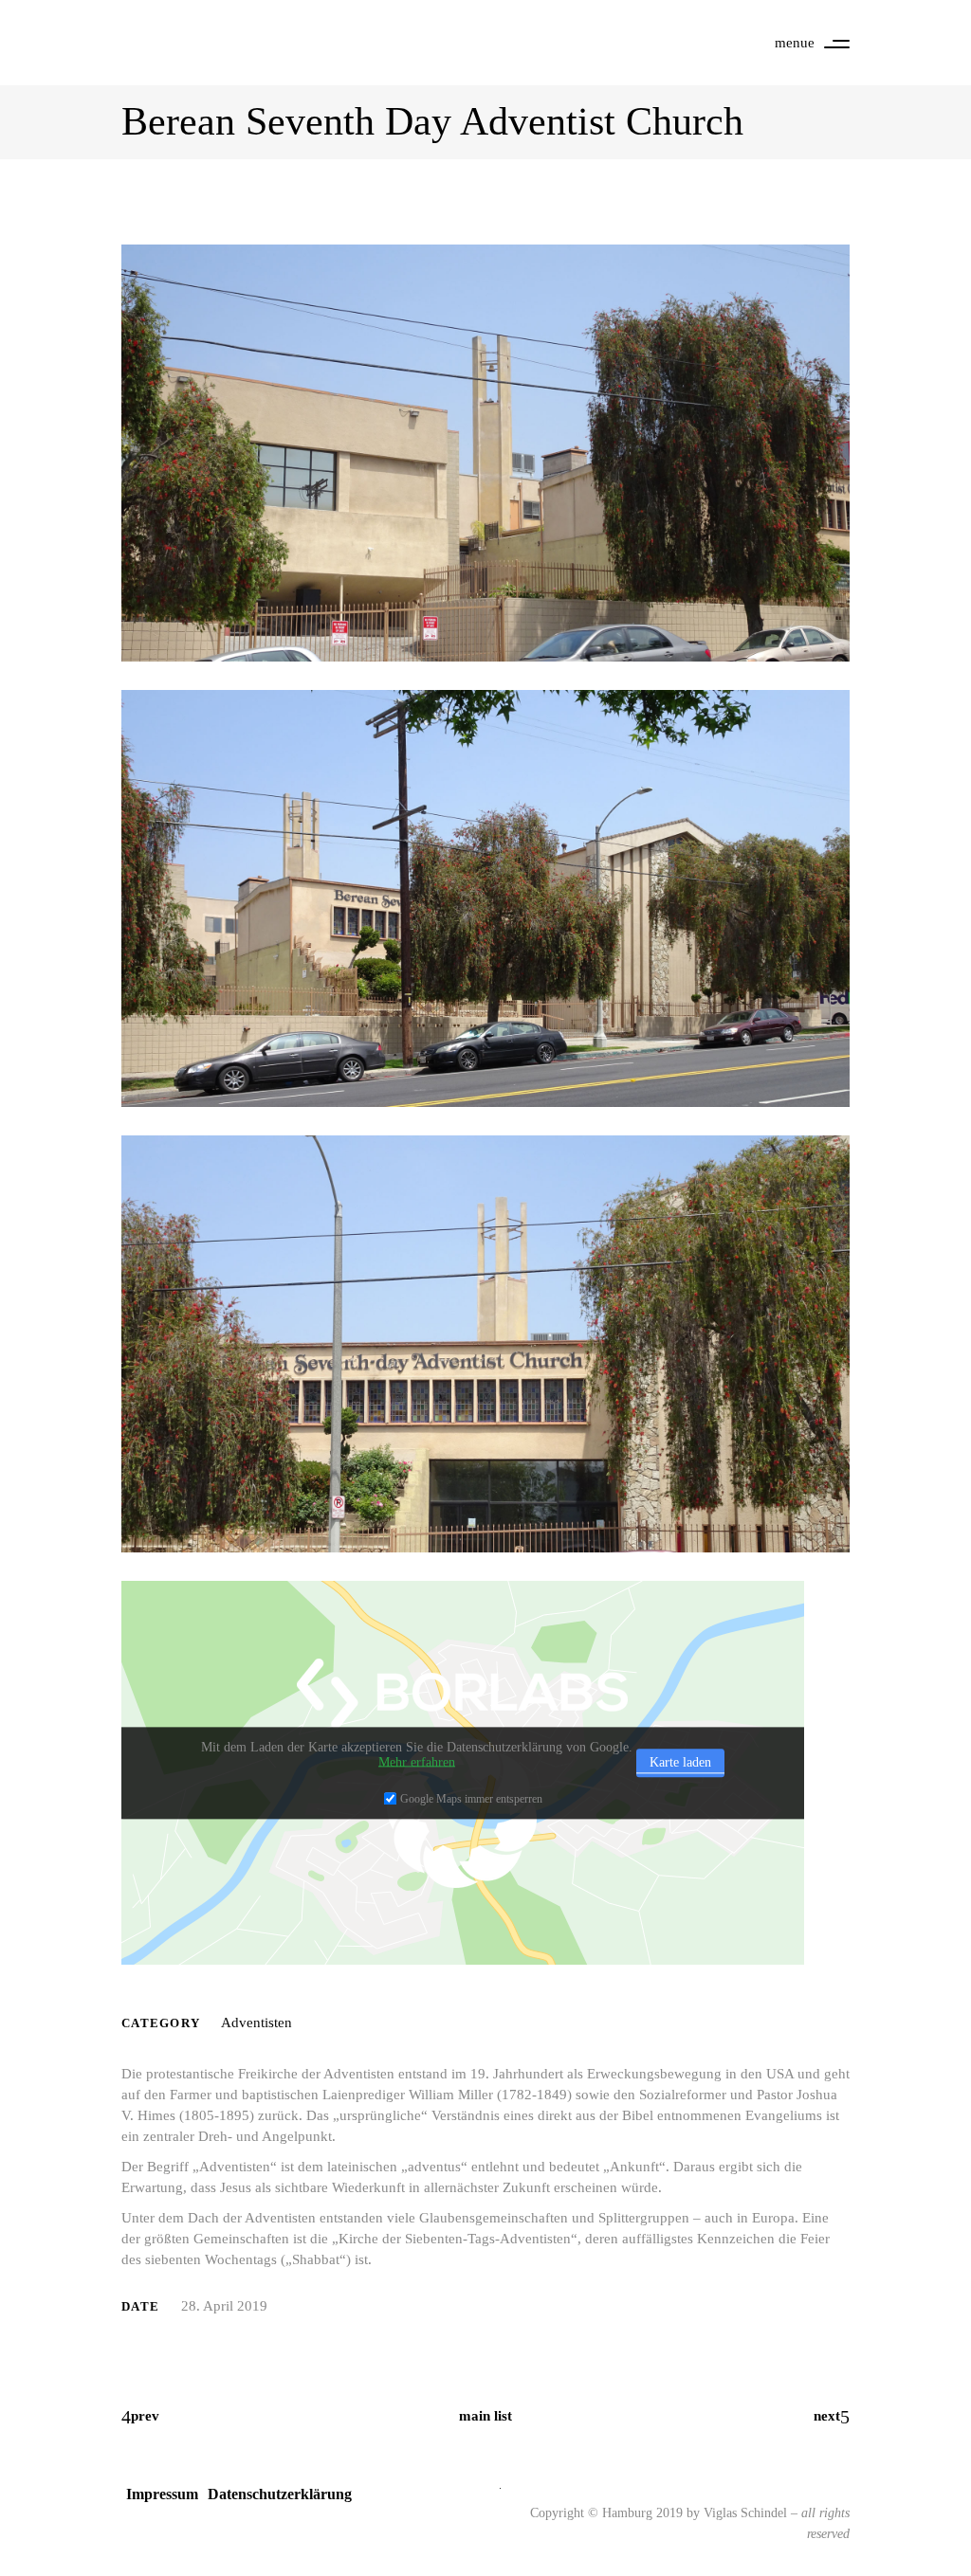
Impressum (162, 2494)
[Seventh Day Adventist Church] (485, 453)
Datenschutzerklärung (280, 2494)
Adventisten (256, 2023)
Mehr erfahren (417, 1762)
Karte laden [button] (680, 1762)
